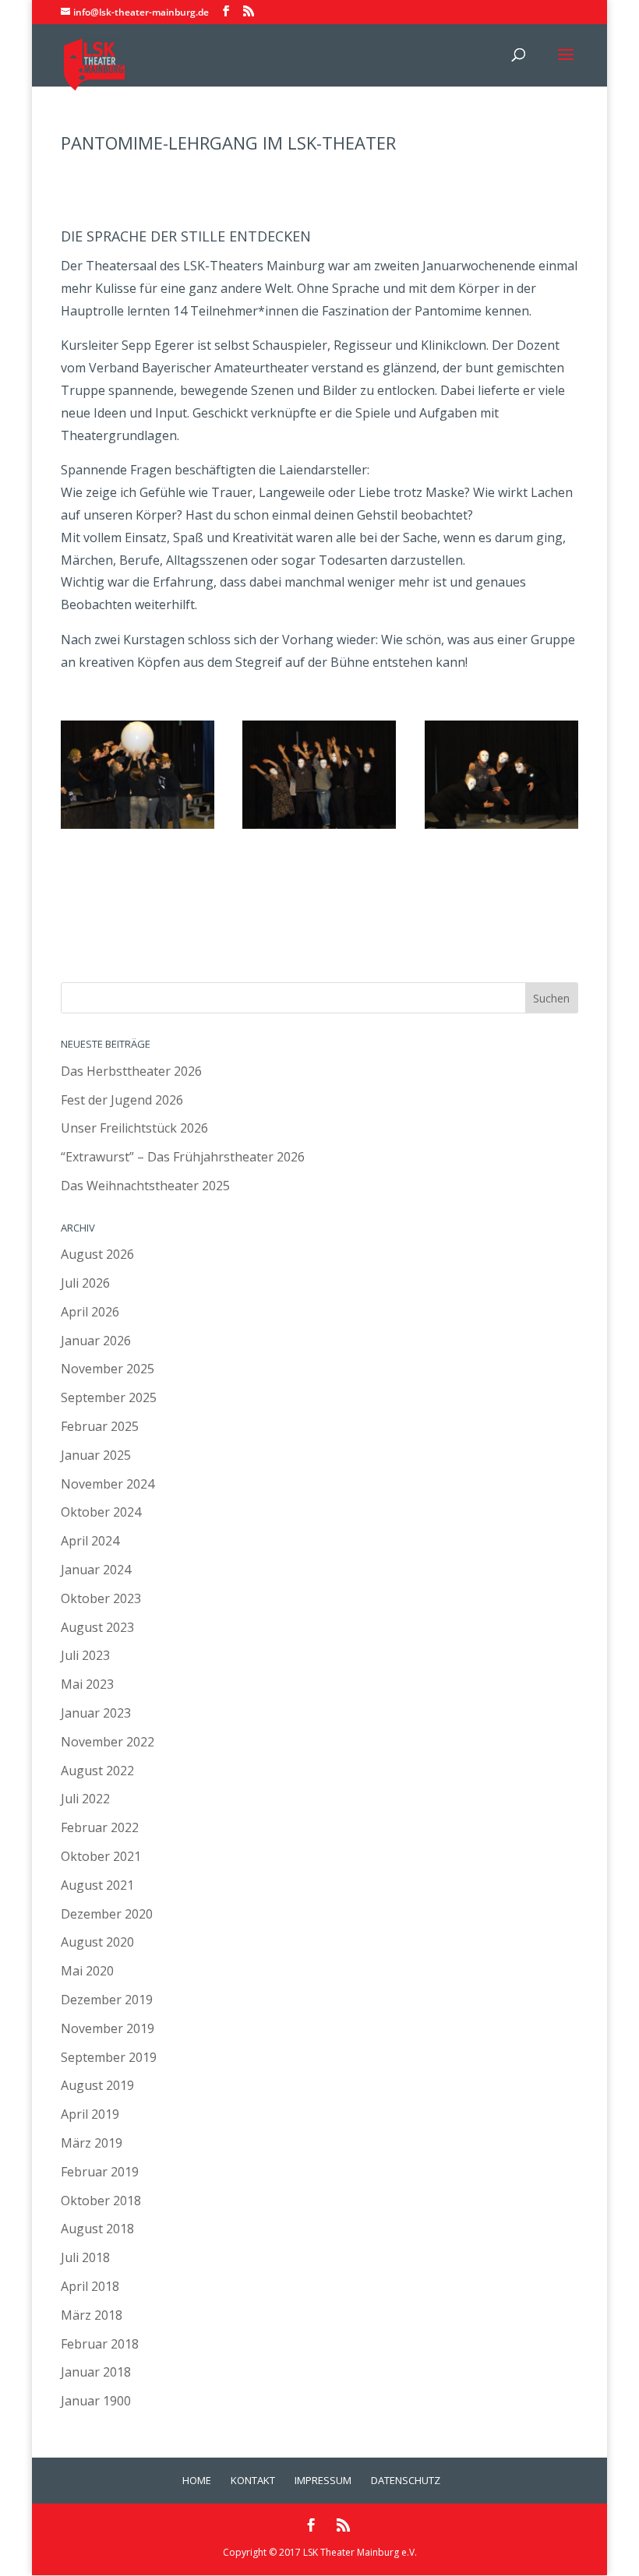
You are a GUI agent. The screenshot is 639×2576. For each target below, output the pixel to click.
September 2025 (109, 1397)
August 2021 (97, 1885)
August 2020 (97, 1942)
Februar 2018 (100, 2344)
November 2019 (108, 2028)
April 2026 (90, 1312)
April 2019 (90, 2114)
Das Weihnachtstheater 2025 (145, 1186)
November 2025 (108, 1369)
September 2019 (109, 2057)
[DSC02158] (138, 829)
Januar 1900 (96, 2401)
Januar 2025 (96, 1455)
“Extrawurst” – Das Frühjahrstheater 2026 (183, 1157)
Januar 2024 (96, 1570)
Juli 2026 (85, 1283)
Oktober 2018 (101, 2201)
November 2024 (108, 1484)
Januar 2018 (96, 2372)
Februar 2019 (100, 2172)
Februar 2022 (100, 1827)
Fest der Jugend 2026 (122, 1100)
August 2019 (97, 2085)
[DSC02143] (319, 829)
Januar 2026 (96, 1341)
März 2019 (92, 2143)
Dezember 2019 (107, 2000)
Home (197, 2480)
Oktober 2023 (101, 1598)
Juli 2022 (85, 1799)
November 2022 (108, 1742)
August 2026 (97, 1254)
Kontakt (253, 2480)
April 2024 (90, 1541)
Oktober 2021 (101, 1856)
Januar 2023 (96, 1713)
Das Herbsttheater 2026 (131, 1071)
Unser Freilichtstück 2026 (134, 1128)
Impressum (323, 2480)
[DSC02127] (501, 829)
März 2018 (92, 2315)
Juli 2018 (85, 2257)
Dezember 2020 (107, 1914)
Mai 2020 (87, 1971)
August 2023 (97, 1627)
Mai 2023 (87, 1684)
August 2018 (97, 2229)
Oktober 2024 (101, 1512)
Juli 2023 (85, 1655)
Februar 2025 (100, 1426)
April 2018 (90, 2286)
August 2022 (97, 1771)
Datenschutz (406, 2480)
